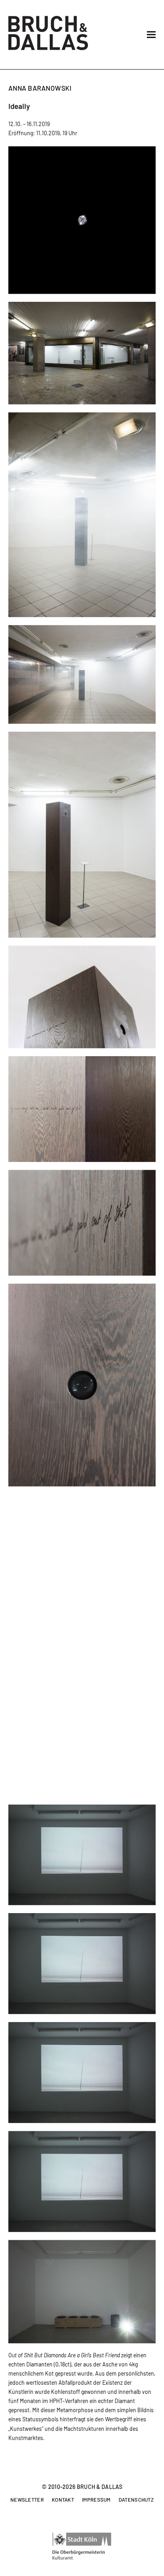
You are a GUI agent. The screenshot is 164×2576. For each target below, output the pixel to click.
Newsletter (27, 2500)
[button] (151, 35)
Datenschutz (136, 2500)
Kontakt (63, 2500)
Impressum (96, 2500)
